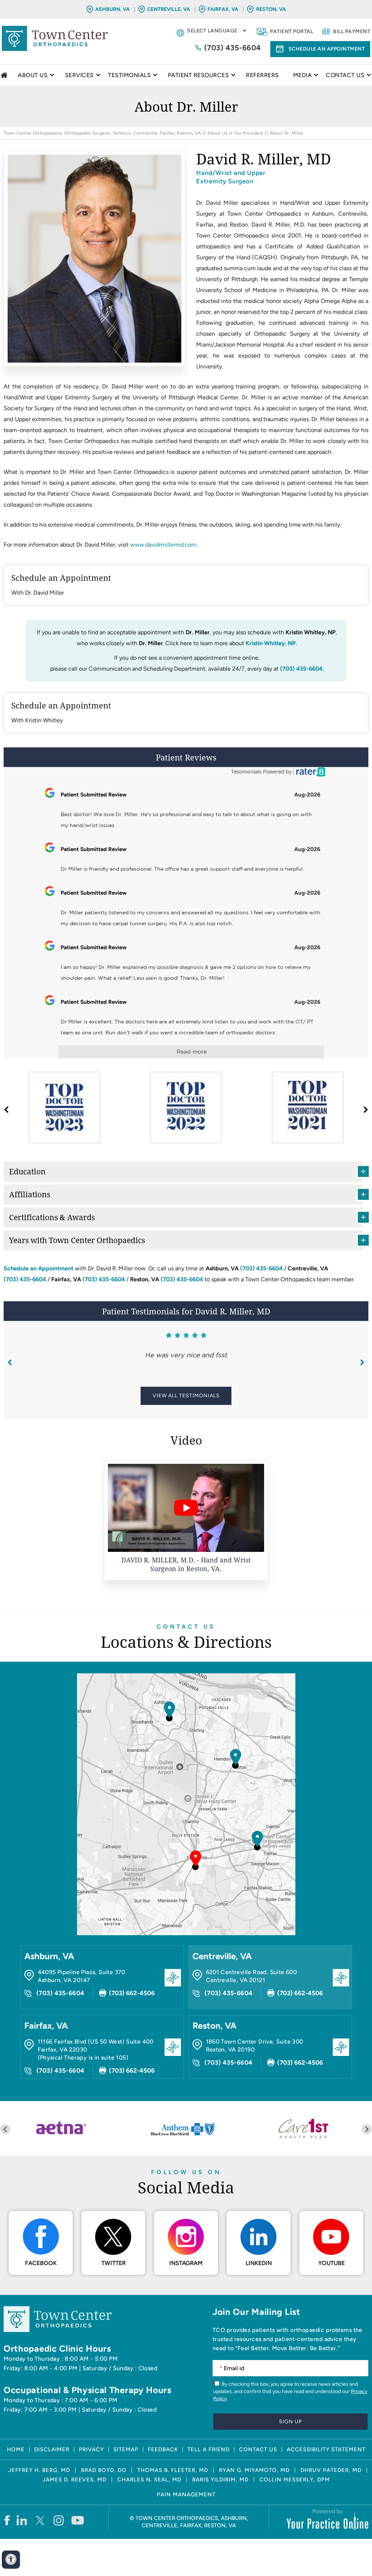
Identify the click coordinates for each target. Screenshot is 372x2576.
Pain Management (186, 2495)
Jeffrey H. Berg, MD (39, 2470)
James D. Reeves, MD (74, 2480)
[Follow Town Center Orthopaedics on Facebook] (7, 2520)
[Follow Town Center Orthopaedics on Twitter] (41, 2520)
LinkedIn (259, 2263)
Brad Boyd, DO (104, 2470)
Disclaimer (52, 2449)
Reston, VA (271, 9)
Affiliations (30, 1194)
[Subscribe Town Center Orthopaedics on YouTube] (78, 2520)
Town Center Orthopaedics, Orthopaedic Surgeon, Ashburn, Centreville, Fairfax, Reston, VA (102, 133)
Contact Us (186, 1627)
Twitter (114, 2263)
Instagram (186, 2263)
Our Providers (249, 133)
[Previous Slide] (10, 1363)
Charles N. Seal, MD (149, 2480)
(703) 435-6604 (233, 48)
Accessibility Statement (326, 2449)
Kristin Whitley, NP (271, 643)
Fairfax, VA (223, 9)
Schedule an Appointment (327, 49)
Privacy (91, 2449)
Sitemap (126, 2449)
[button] (365, 1110)
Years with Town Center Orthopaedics (77, 1240)
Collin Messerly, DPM (295, 2480)
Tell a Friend (209, 2449)
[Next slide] (367, 2129)
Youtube (331, 2263)
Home (5, 75)
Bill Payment (352, 31)
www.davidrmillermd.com (163, 545)
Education (27, 1171)
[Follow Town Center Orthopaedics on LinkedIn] (22, 2520)
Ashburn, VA (112, 9)
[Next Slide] (362, 1363)
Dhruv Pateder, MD (331, 2470)
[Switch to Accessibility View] (11, 2560)
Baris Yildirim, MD (220, 2480)
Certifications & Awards (52, 1217)
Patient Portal (292, 31)
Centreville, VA (169, 9)
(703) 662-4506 (132, 1993)
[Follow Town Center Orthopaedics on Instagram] (59, 2520)
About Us (217, 133)
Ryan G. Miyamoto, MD (254, 2470)
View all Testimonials (186, 1396)
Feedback (163, 2449)
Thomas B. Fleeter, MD (173, 2470)
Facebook (41, 2263)
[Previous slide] (5, 2129)
